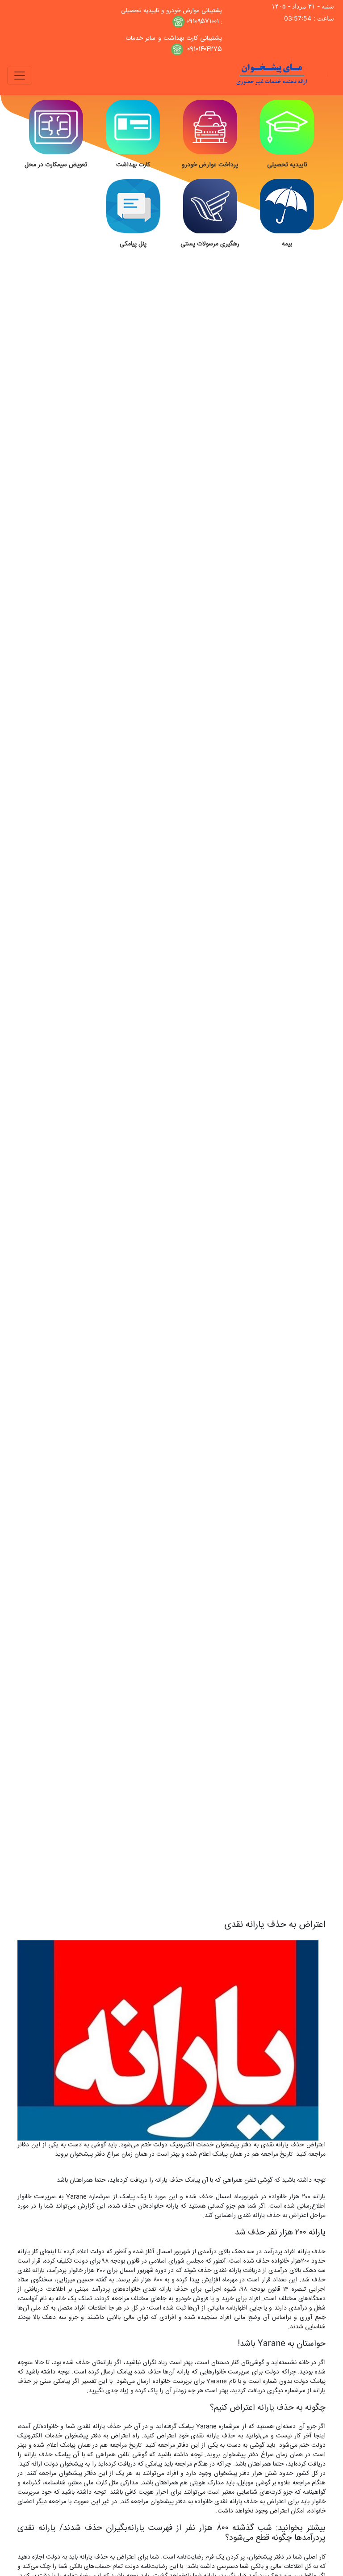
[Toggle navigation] (20, 76)
